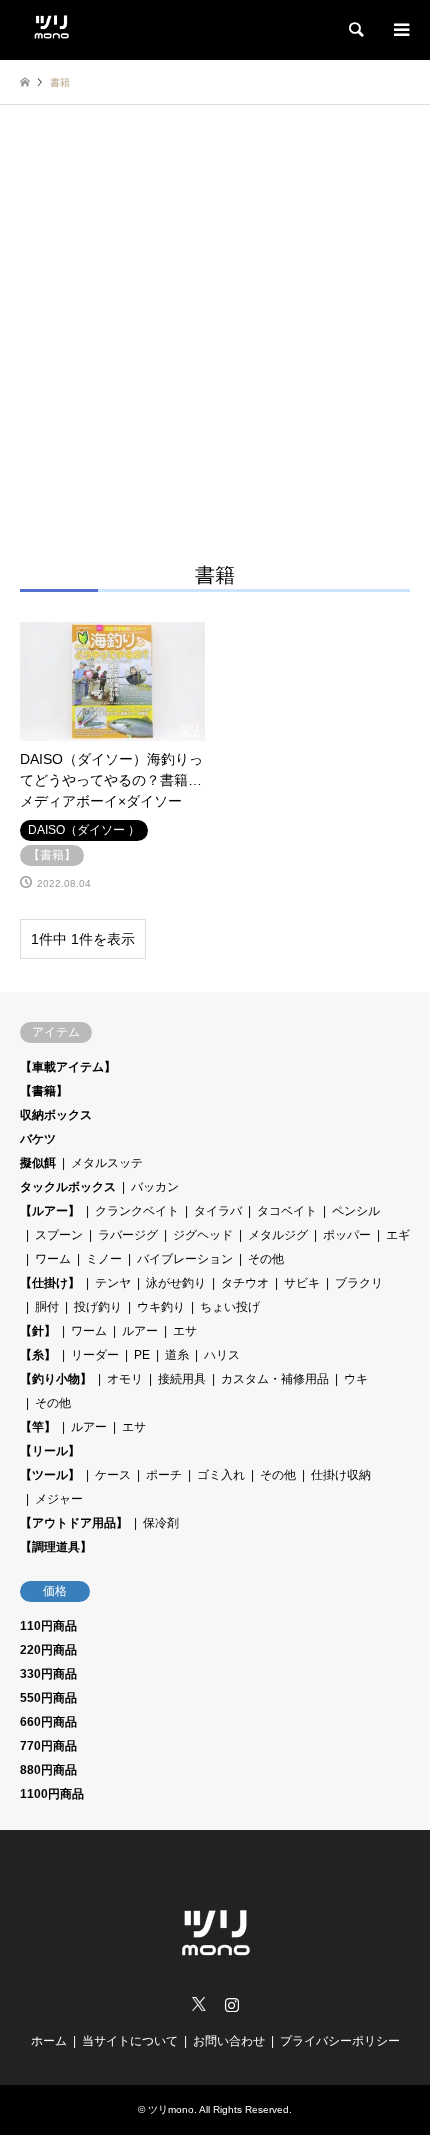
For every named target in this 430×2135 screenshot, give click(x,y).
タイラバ (218, 1211)
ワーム (53, 1259)
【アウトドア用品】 (74, 1523)
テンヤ (113, 1283)
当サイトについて (130, 2041)
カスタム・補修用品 (275, 1379)
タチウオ (245, 1283)
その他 (266, 1259)
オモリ (125, 1379)
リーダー (95, 1355)
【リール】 (50, 1451)
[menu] (400, 30)
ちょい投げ (230, 1307)
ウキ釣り (161, 1307)
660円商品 (48, 1722)
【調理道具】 (56, 1547)
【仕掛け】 (50, 1283)
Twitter (199, 2004)
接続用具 (182, 1379)
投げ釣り (98, 1307)
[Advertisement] (215, 330)
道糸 (177, 1355)
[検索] (355, 30)
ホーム (49, 2041)
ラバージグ (128, 1235)
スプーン (59, 1235)
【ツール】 (50, 1475)
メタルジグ (278, 1235)
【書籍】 (44, 1091)
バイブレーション (185, 1259)
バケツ (38, 1139)
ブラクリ (359, 1283)
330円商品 (48, 1674)
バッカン (155, 1187)
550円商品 (48, 1698)
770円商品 (48, 1746)
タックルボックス (68, 1187)
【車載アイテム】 (68, 1067)
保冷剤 (161, 1523)
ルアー (140, 1331)
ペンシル (356, 1211)
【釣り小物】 (56, 1379)
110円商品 (48, 1626)
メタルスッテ (107, 1163)
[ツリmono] (51, 24)
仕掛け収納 (341, 1475)
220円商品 (48, 1650)
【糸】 (38, 1355)
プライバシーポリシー (340, 2041)
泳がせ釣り (176, 1283)
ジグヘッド (203, 1235)
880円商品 (48, 1770)
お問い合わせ (229, 2041)
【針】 (38, 1331)
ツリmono (171, 2109)
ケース (113, 1475)
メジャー (59, 1499)
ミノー (104, 1259)
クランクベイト (137, 1211)
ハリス (222, 1355)
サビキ (302, 1283)
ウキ (356, 1379)
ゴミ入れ (221, 1475)
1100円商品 (52, 1794)
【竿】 (38, 1427)
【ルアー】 (50, 1211)
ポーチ (164, 1475)
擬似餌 (38, 1163)
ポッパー (347, 1235)
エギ (398, 1235)
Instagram (232, 2004)
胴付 (47, 1307)
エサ (185, 1331)
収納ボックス (56, 1115)
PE (142, 1355)
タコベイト (287, 1211)
